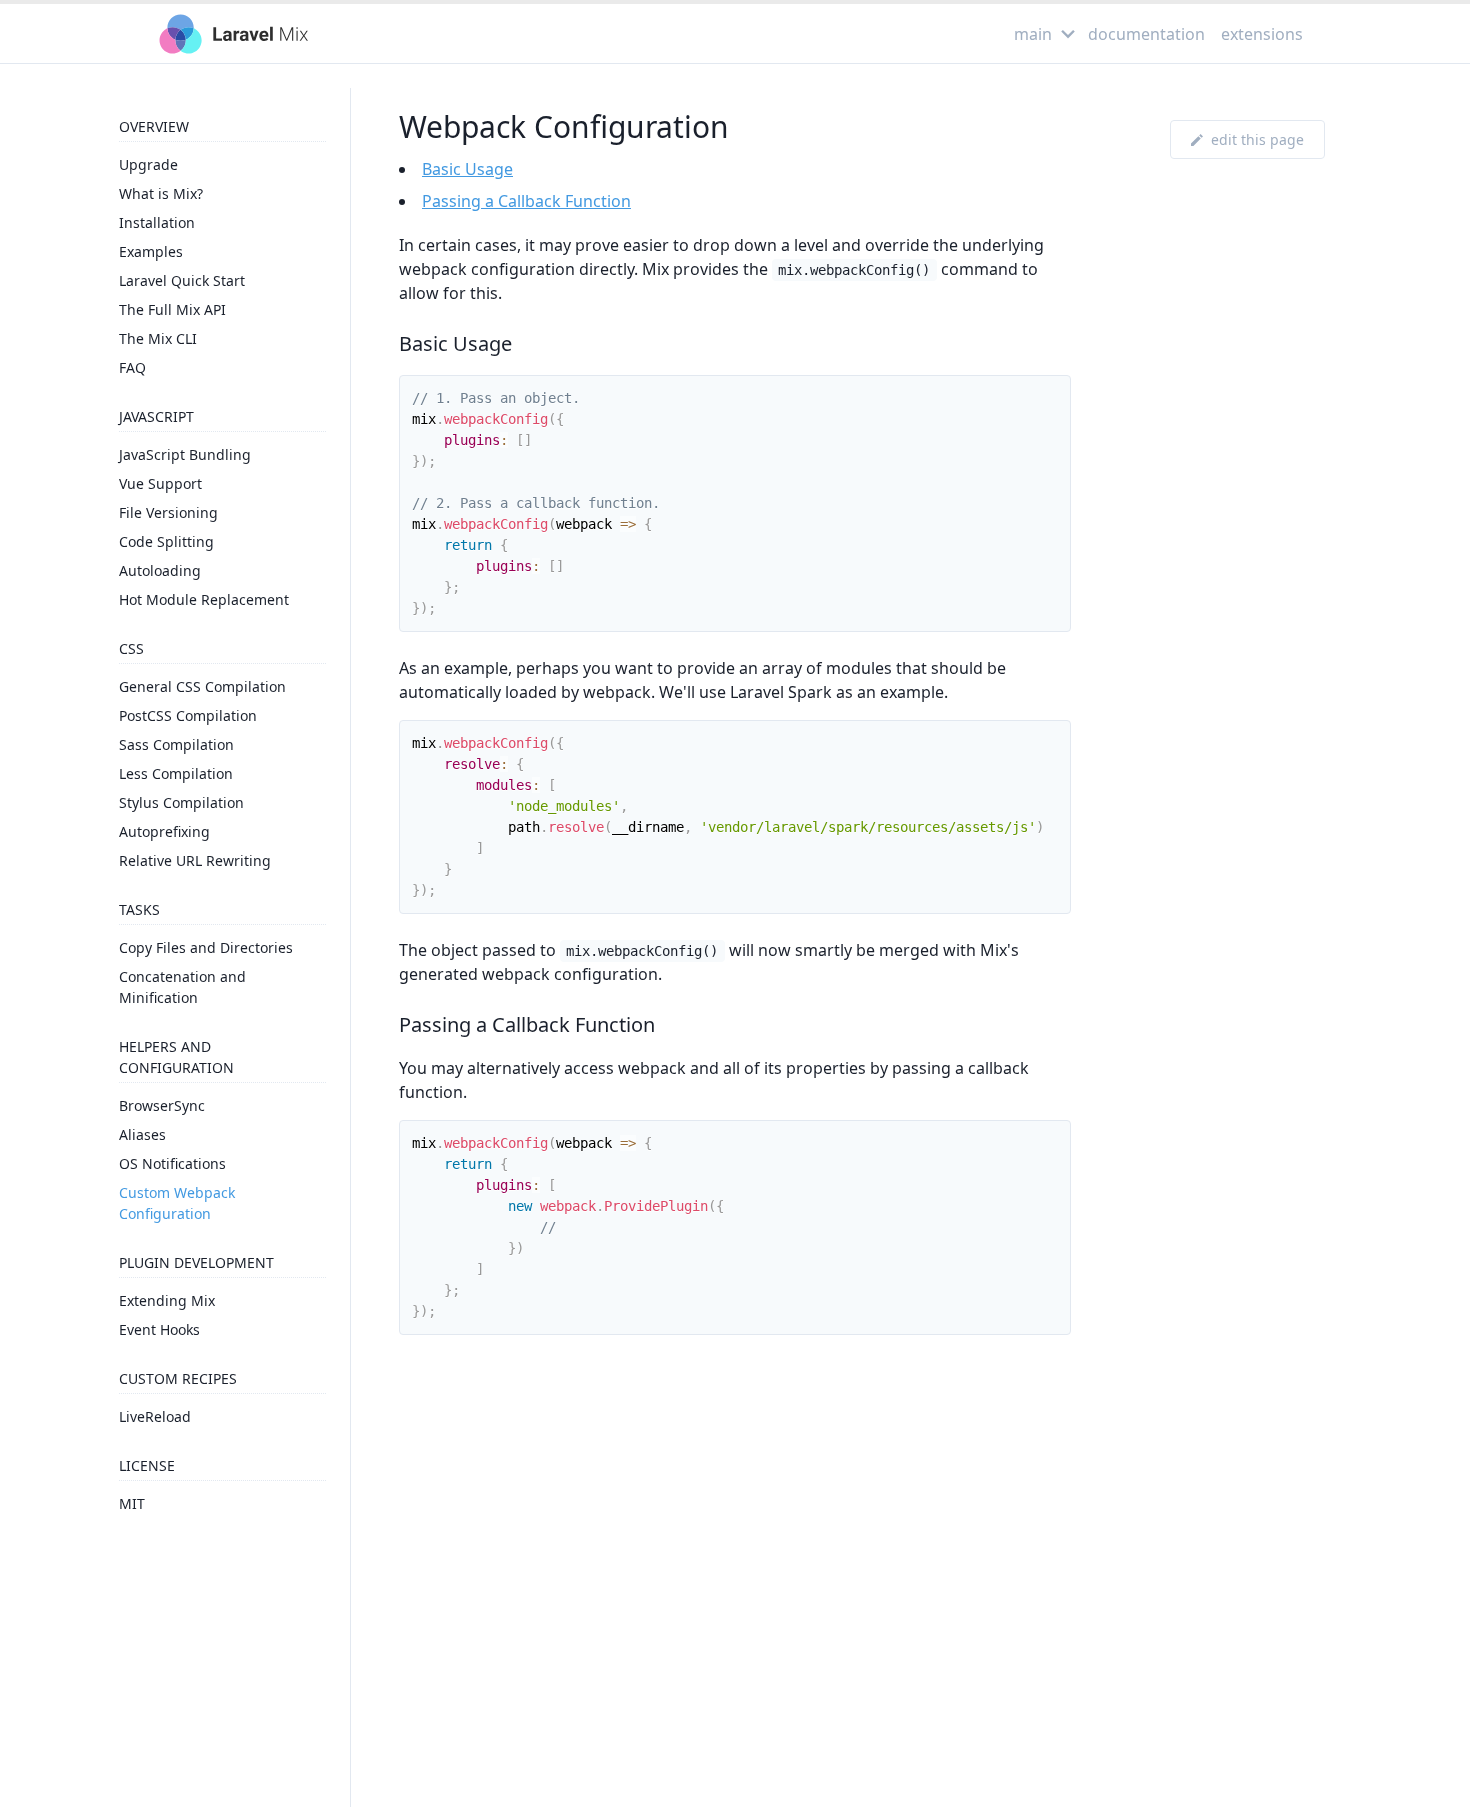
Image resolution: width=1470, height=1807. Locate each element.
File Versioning (168, 512)
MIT (132, 1503)
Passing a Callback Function (526, 201)
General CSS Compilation (202, 686)
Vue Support (160, 483)
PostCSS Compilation (188, 715)
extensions (1262, 34)
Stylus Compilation (181, 802)
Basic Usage (467, 169)
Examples (151, 251)
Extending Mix (167, 1300)
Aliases (142, 1134)
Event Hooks (159, 1329)
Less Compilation (176, 773)
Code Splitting (166, 541)
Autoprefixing (164, 831)
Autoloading (160, 570)
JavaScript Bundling (185, 454)
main (1033, 34)
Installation (157, 222)
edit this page (1257, 139)
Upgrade (148, 164)
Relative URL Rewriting (195, 860)
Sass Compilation (176, 744)
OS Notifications (172, 1163)
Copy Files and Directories (206, 947)
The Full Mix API (172, 309)
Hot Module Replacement (204, 599)
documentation (1146, 34)
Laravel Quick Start (182, 280)
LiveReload (155, 1416)
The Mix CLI (158, 338)
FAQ (132, 367)
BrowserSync (162, 1105)
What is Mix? (161, 193)
